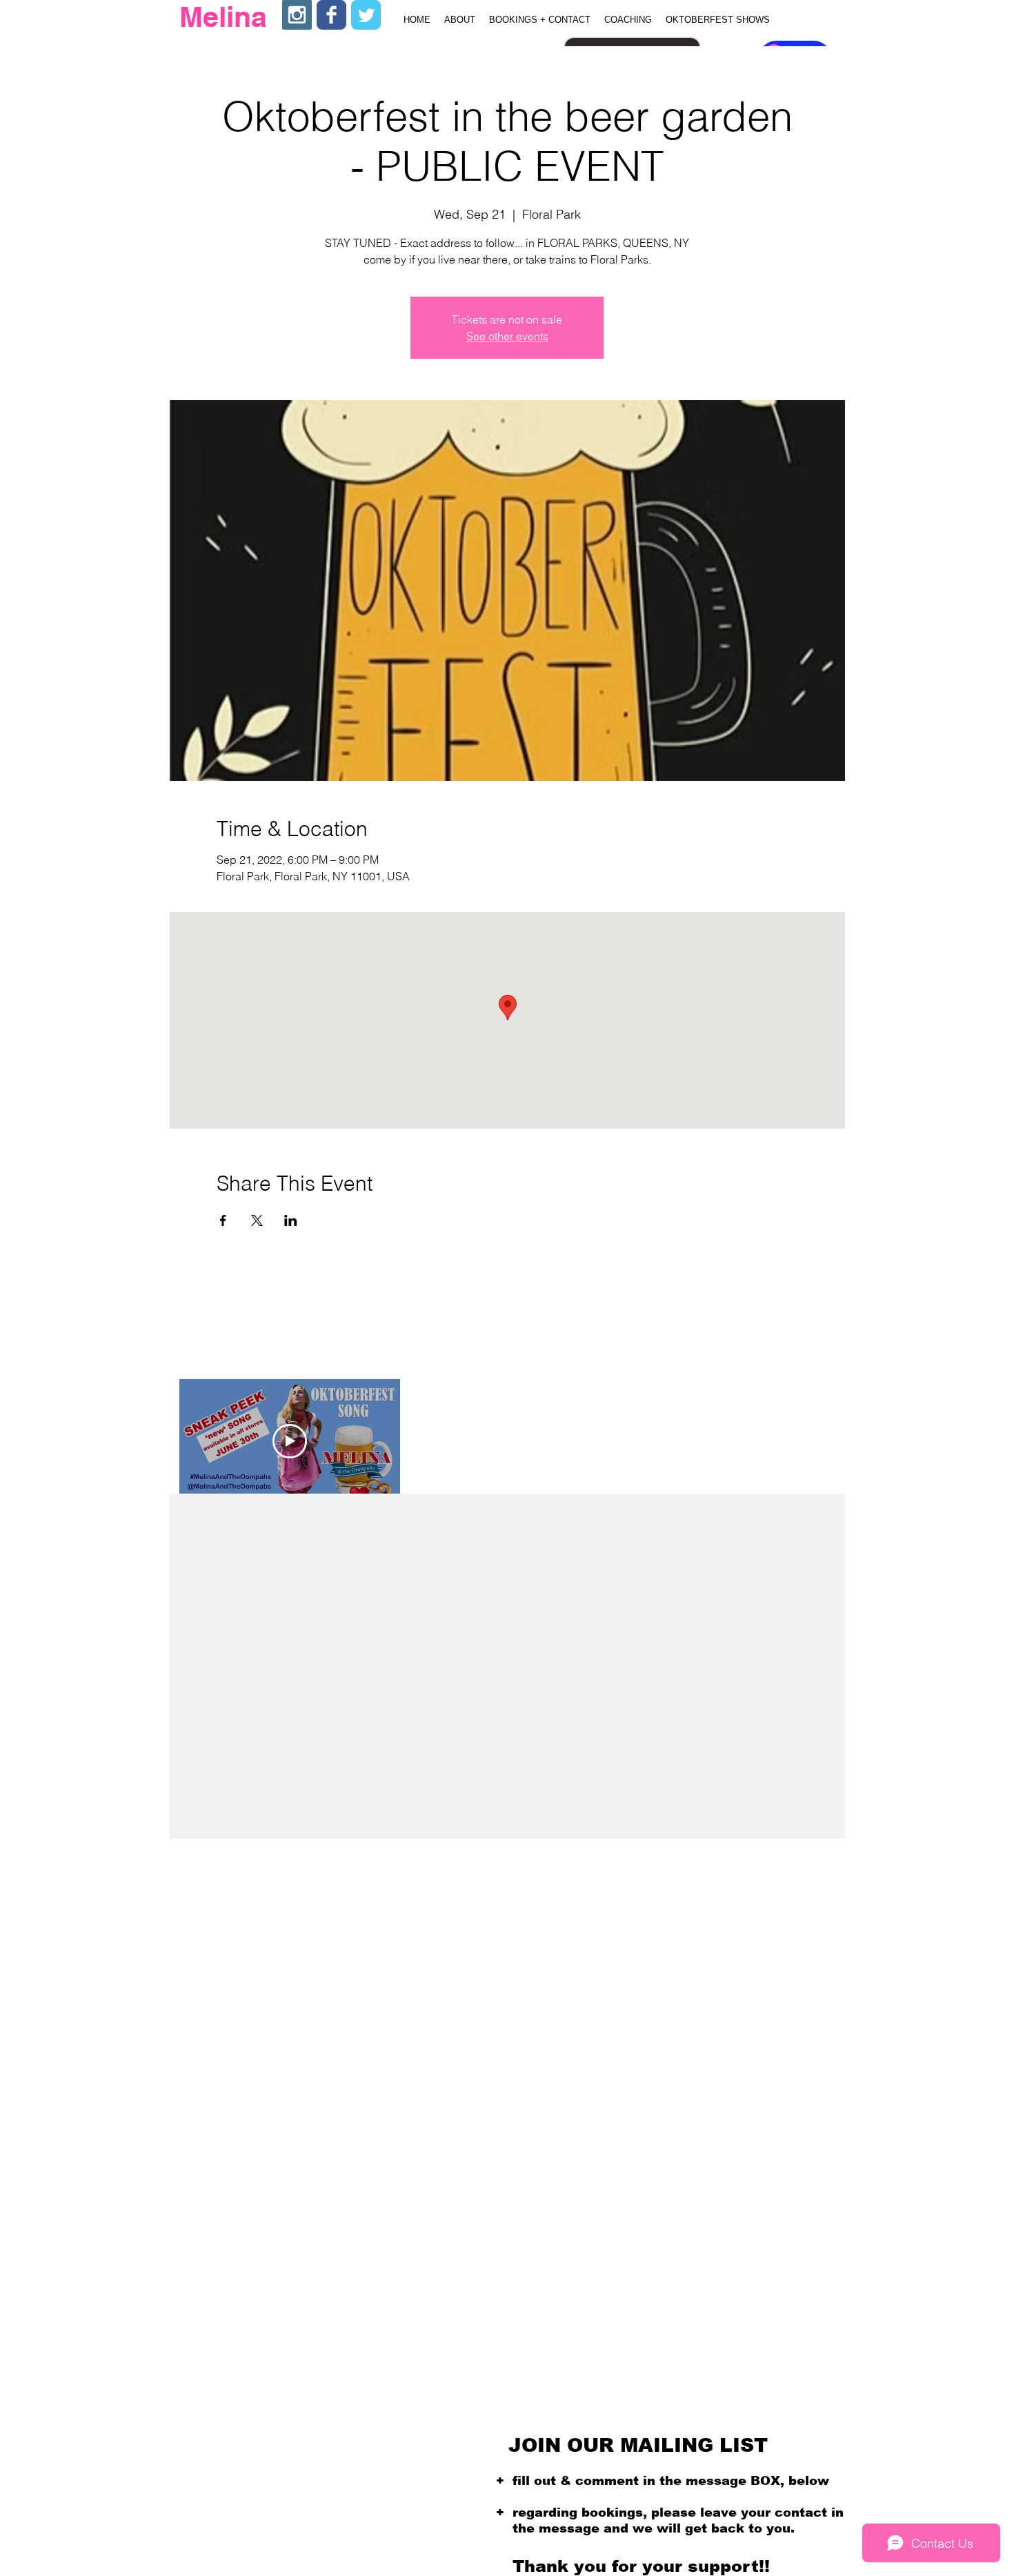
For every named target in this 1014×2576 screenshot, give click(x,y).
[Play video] (290, 1441)
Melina (223, 17)
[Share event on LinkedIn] (291, 1220)
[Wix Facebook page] (331, 15)
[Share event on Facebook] (223, 1220)
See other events (507, 336)
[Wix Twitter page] (366, 15)
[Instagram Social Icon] (297, 15)
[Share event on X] (257, 1220)
